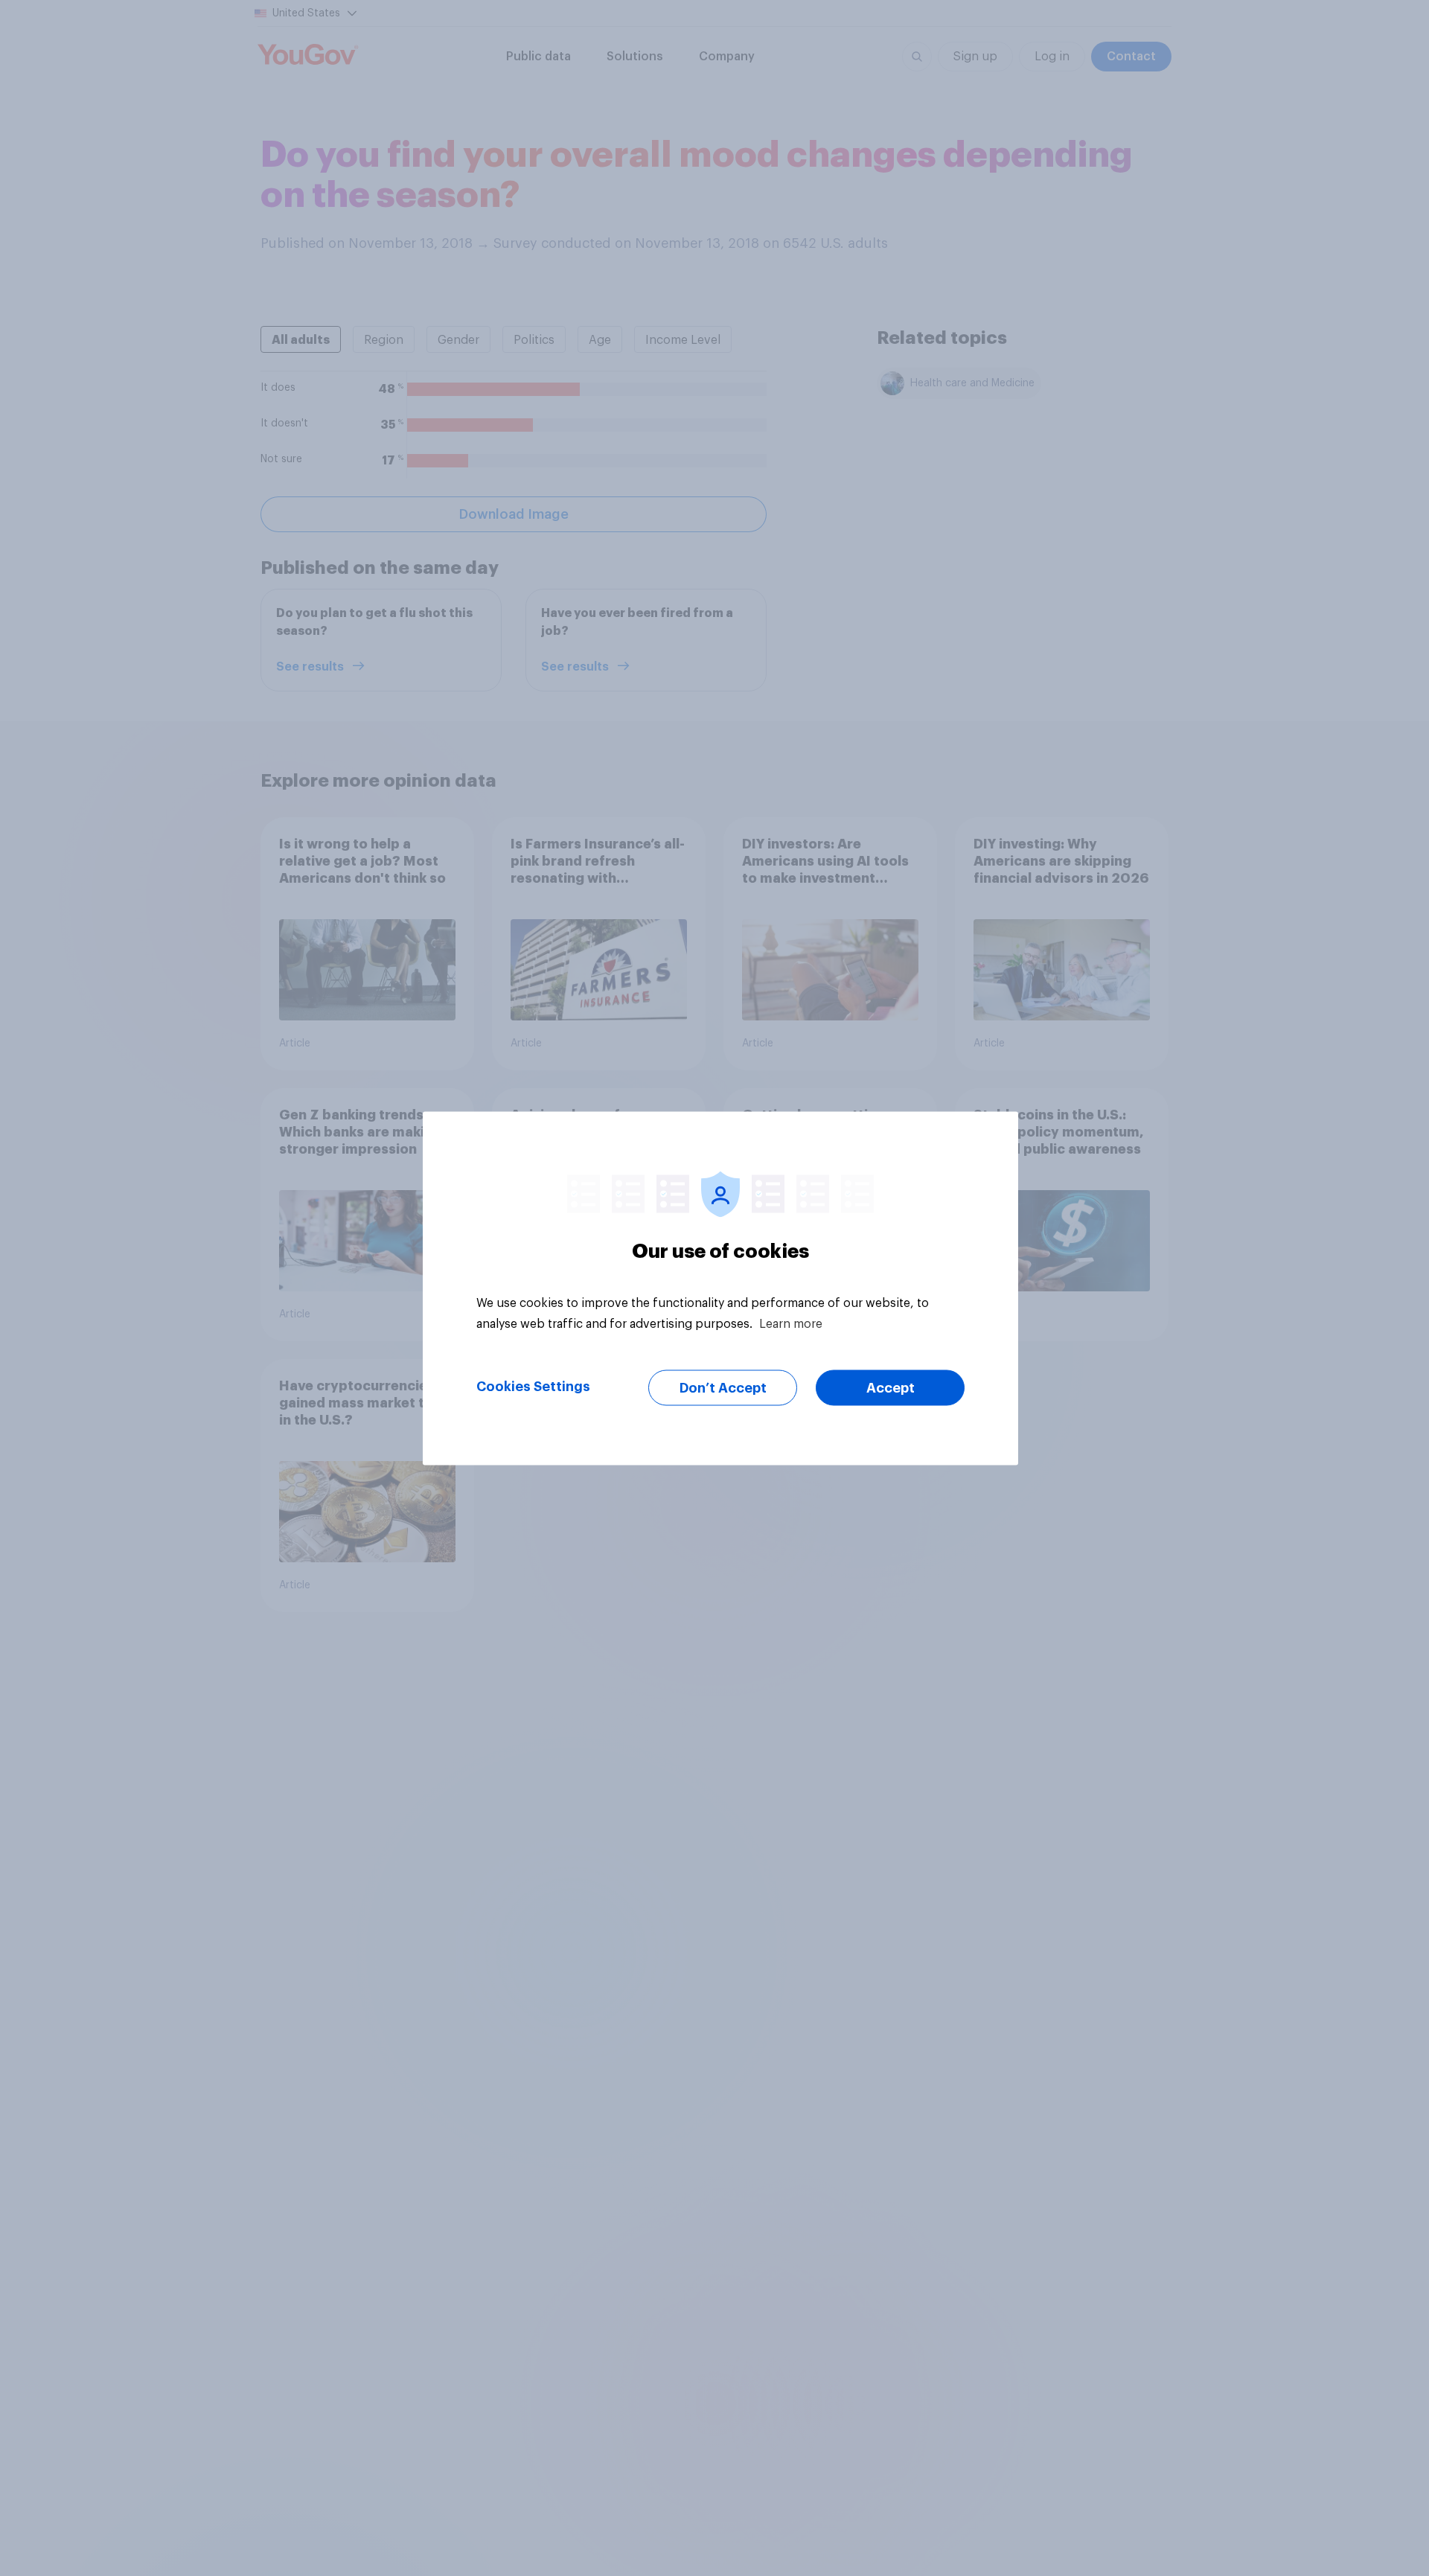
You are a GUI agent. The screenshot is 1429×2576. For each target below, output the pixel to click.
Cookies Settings (533, 1386)
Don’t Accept (723, 1387)
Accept (891, 1387)
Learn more (791, 1323)
